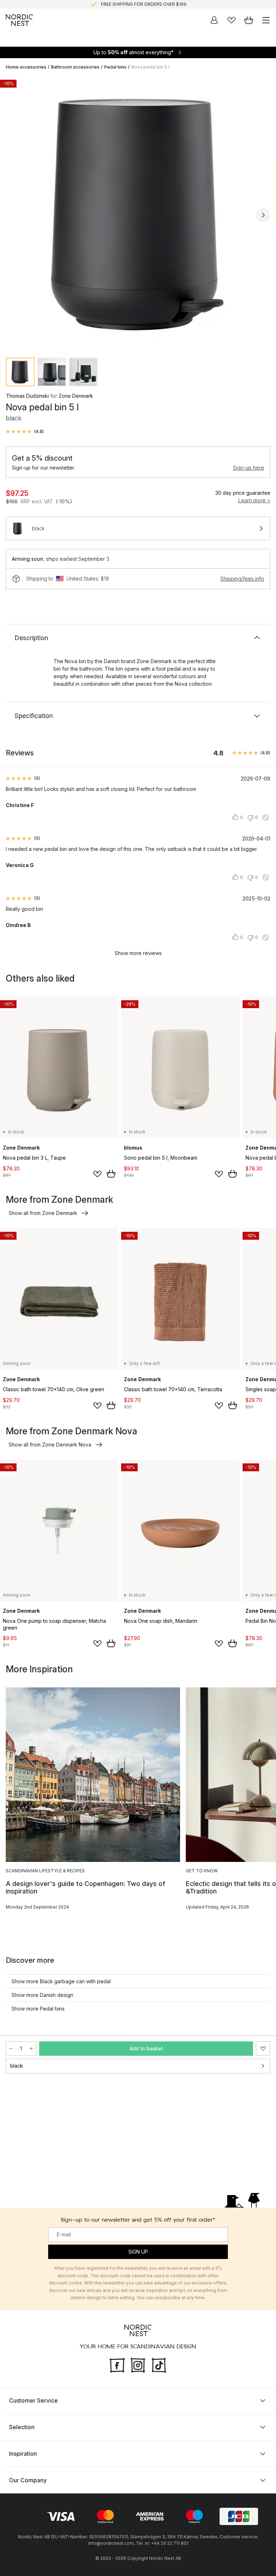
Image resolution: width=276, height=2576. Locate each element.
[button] (25, 432)
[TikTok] (159, 2365)
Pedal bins (115, 67)
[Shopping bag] (249, 20)
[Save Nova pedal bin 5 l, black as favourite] (263, 2049)
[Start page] (19, 20)
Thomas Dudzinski (27, 396)
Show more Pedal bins (38, 2009)
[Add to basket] (111, 1174)
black (17, 2066)
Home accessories (26, 67)
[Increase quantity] (31, 2049)
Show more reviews (138, 953)
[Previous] (13, 215)
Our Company (28, 2480)
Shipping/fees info (242, 579)
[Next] (263, 215)
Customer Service (33, 2400)
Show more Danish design (42, 1995)
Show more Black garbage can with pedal (61, 1981)
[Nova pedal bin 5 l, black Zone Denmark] (138, 214)
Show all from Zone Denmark (43, 1213)
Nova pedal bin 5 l (150, 67)
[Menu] (266, 20)
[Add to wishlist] (97, 1174)
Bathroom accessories (75, 67)
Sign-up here (249, 468)
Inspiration (23, 2454)
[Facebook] (117, 2365)
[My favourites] (231, 20)
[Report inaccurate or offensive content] (266, 817)
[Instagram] (138, 2365)
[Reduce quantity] (11, 2049)
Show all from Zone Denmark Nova (50, 1445)
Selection (22, 2427)
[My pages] (214, 20)
